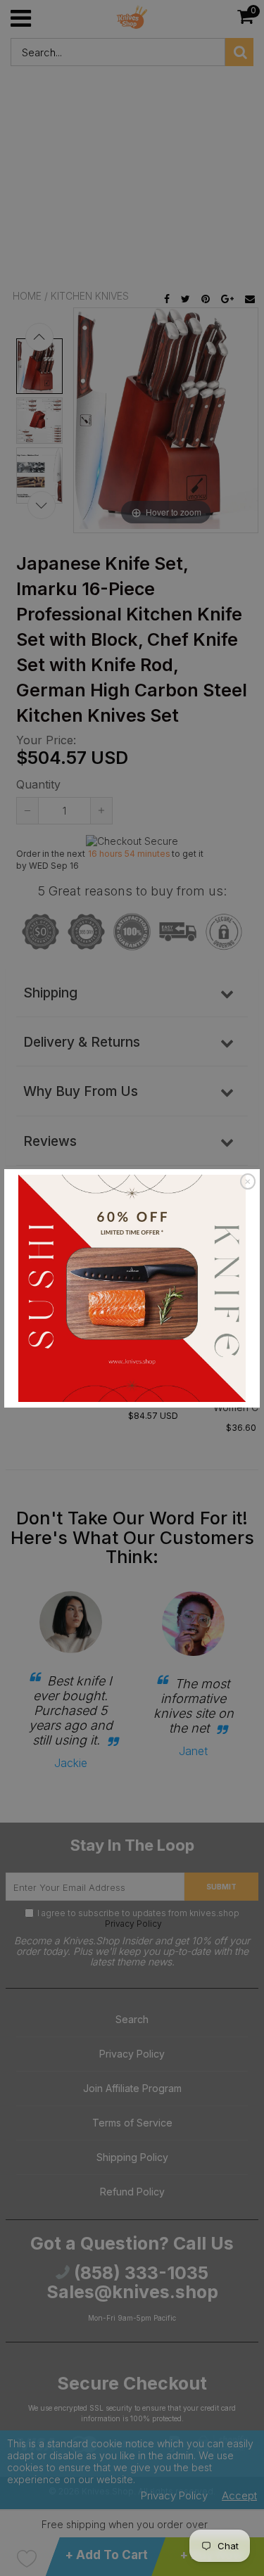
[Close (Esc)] (248, 1182)
